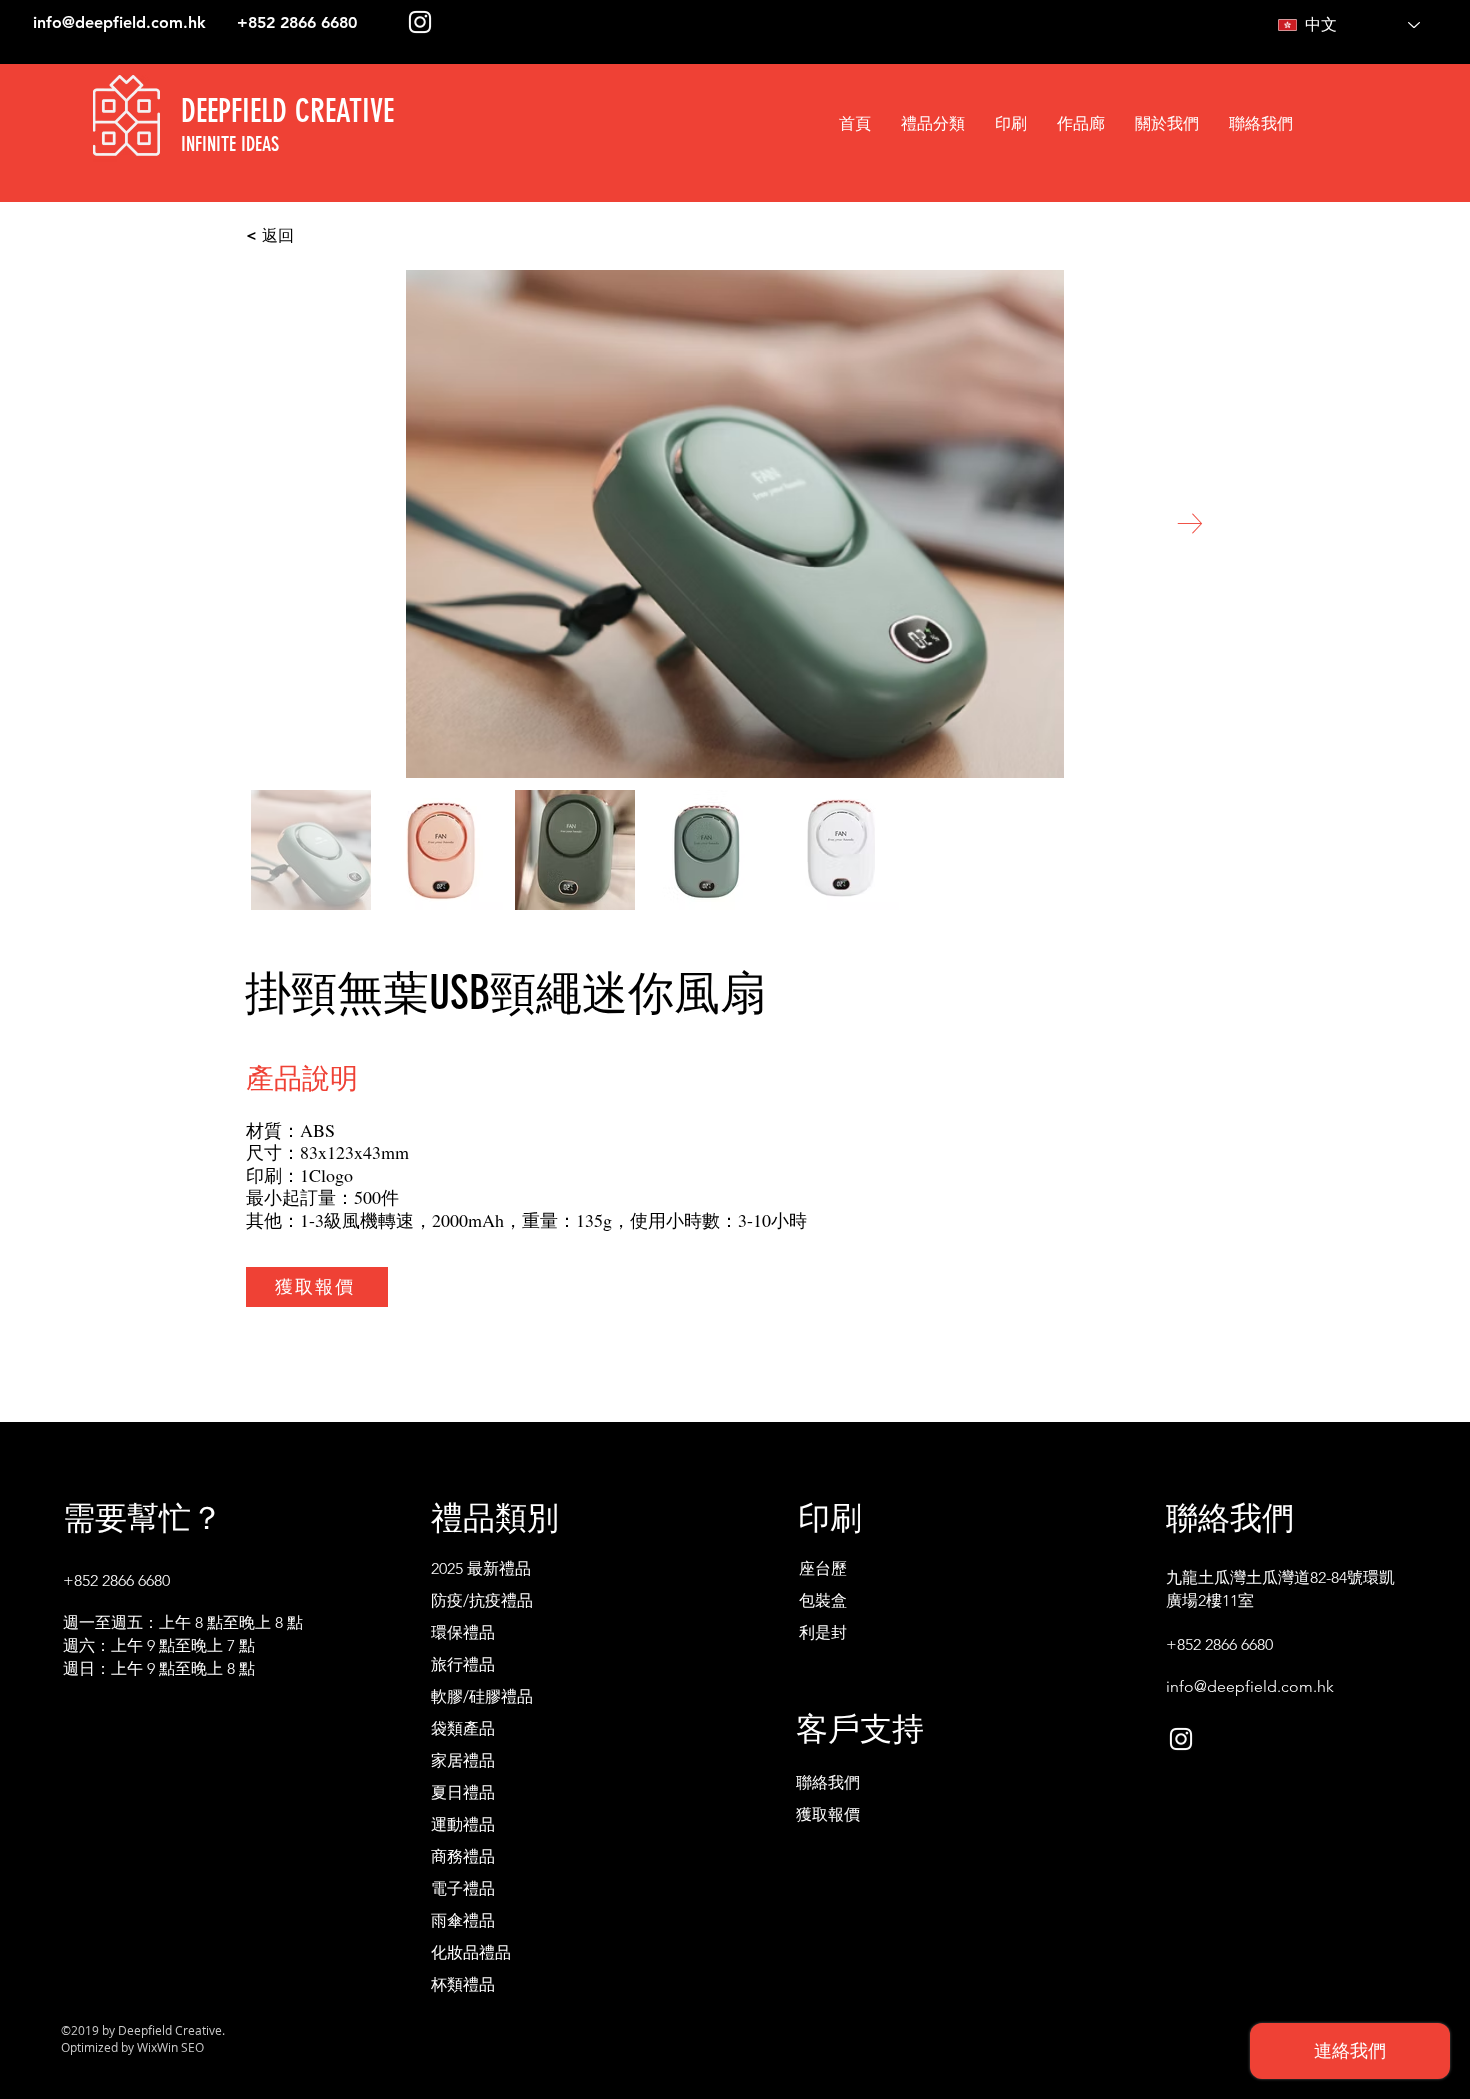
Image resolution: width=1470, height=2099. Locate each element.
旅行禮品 (463, 1664)
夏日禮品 (463, 1792)
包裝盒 (823, 1600)
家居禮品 (463, 1760)
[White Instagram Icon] (420, 22)
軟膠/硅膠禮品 (482, 1696)
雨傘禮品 (463, 1920)
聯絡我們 (828, 1782)
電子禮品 (463, 1888)
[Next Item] (1189, 523)
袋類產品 (463, 1728)
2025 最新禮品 (481, 1568)
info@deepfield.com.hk (119, 22)
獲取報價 (828, 1814)
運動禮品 (463, 1824)
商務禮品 (463, 1856)
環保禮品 (463, 1632)
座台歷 (823, 1568)
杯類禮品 (463, 1984)
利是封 (823, 1632)
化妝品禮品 (471, 1952)
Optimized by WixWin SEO (132, 2047)
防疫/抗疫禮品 (482, 1600)
